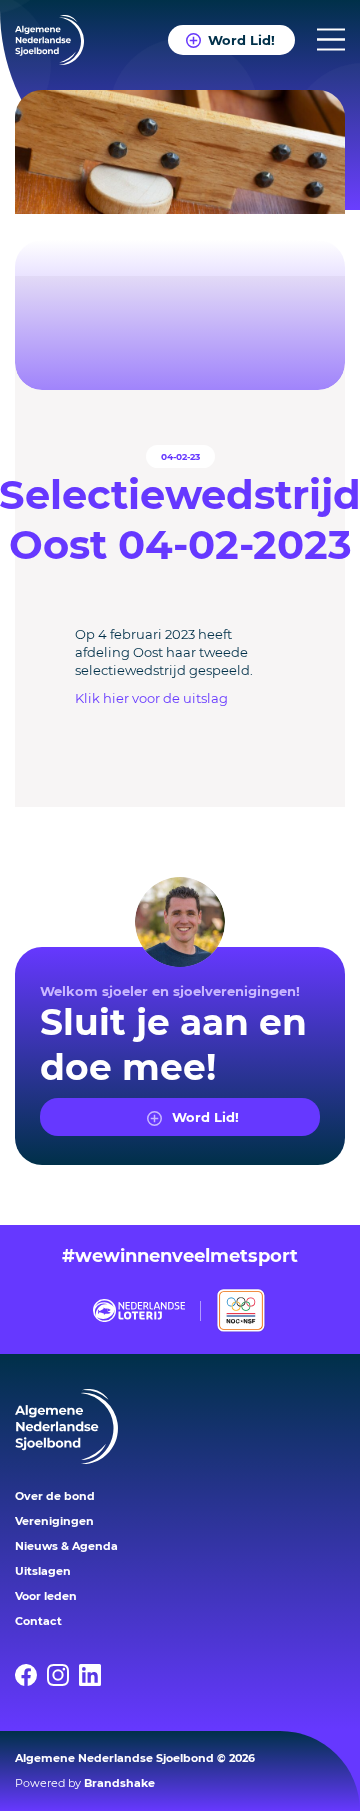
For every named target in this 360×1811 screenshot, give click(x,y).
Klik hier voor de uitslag (151, 698)
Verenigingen (54, 1521)
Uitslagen (43, 1571)
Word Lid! (241, 40)
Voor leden (46, 1596)
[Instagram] (63, 1675)
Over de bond (55, 1496)
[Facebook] (31, 1675)
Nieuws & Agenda (66, 1546)
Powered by (85, 1783)
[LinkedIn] (95, 1675)
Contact (38, 1621)
